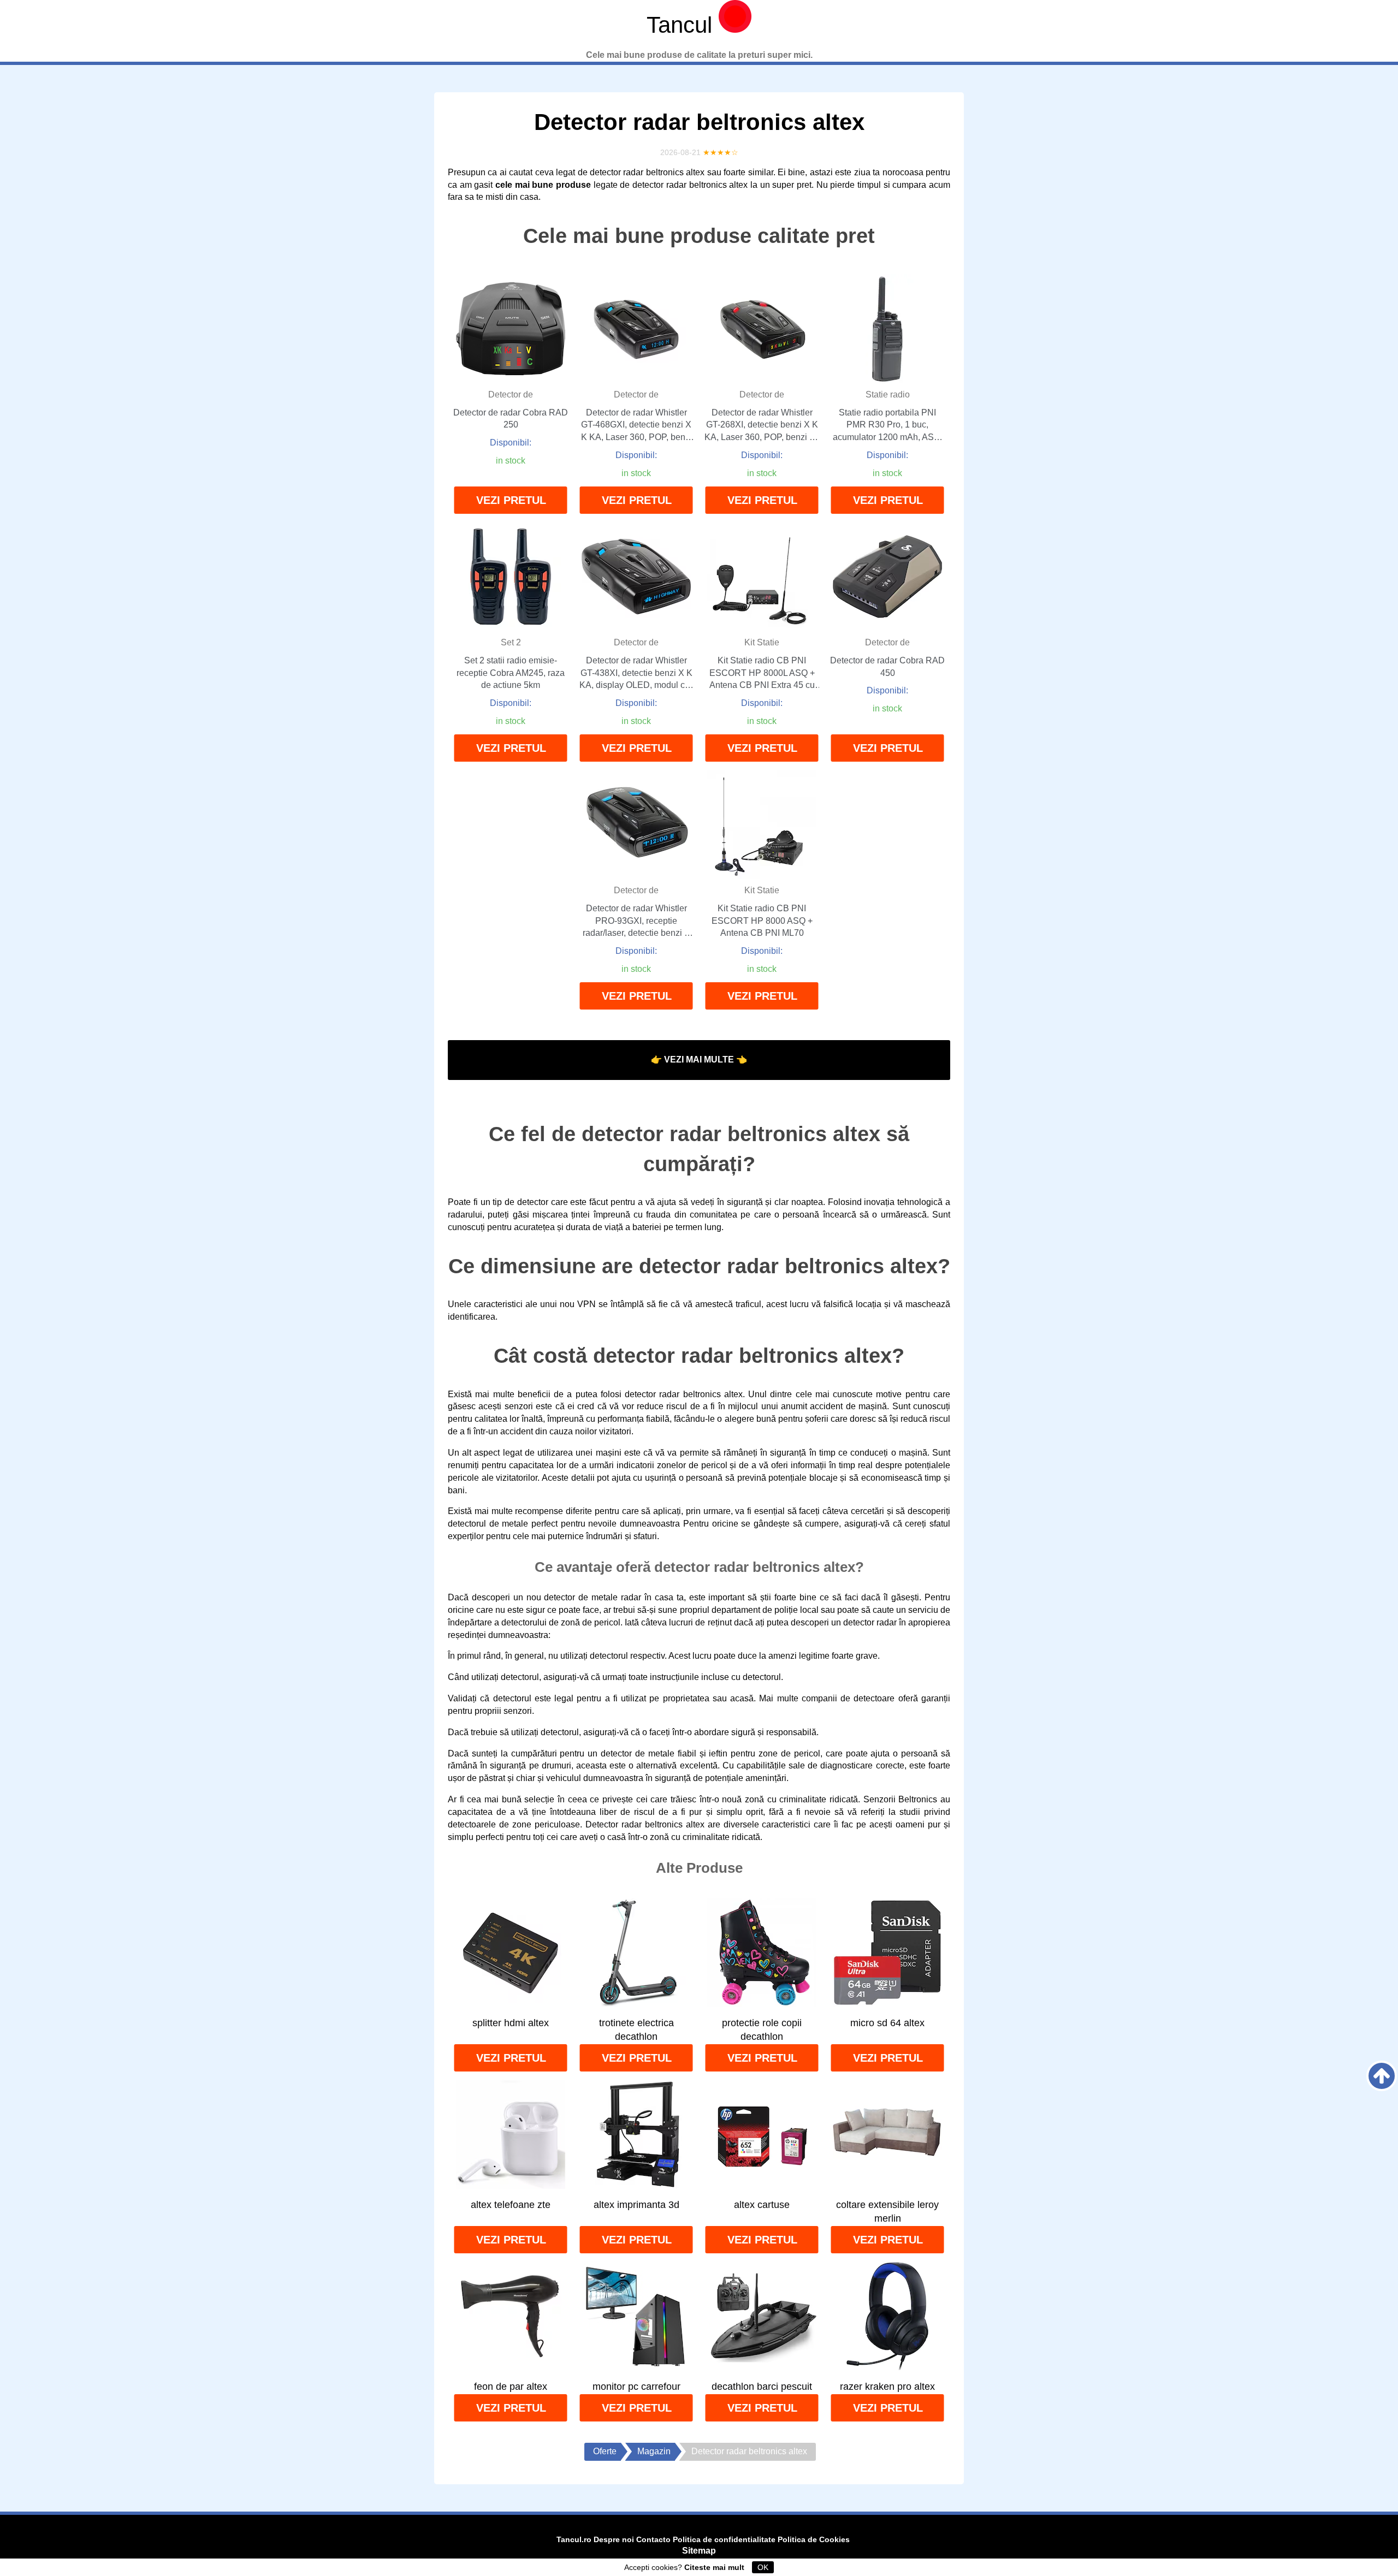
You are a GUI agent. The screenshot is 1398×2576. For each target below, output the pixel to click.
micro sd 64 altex (887, 2023)
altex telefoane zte (511, 2205)
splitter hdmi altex (511, 2023)
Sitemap (699, 2551)
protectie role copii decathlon (762, 2030)
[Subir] (1382, 2076)
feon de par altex (511, 2387)
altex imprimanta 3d (636, 2205)
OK (763, 2567)
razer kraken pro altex (887, 2387)
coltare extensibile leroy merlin (887, 2212)
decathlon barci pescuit (762, 2387)
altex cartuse (762, 2205)
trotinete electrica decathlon (636, 2030)
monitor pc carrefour (636, 2387)
